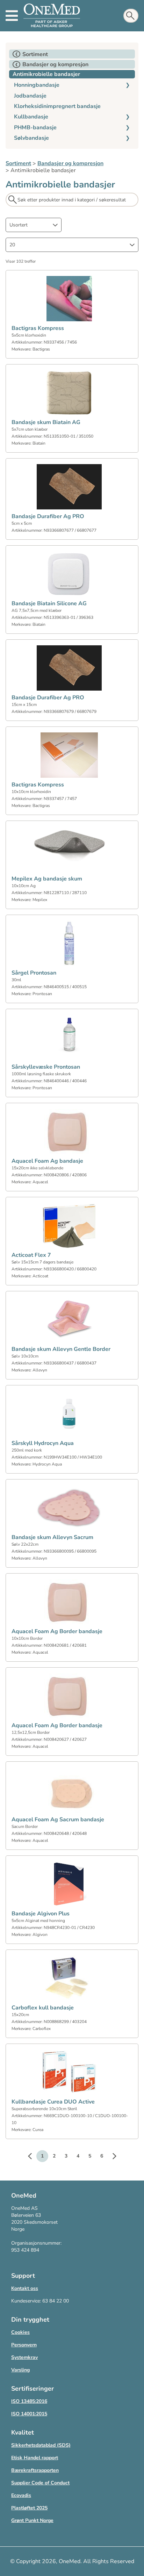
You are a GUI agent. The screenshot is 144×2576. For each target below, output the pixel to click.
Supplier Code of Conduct (40, 2483)
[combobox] (34, 225)
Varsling (20, 2370)
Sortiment (18, 163)
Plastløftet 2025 (29, 2508)
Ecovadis (21, 2495)
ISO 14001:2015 (29, 2414)
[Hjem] (52, 16)
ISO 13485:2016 (29, 2401)
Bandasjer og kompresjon (70, 163)
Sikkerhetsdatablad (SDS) (41, 2445)
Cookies (20, 2332)
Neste (111, 2157)
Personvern (24, 2345)
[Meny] (12, 16)
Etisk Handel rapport (35, 2458)
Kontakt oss (25, 2288)
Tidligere (33, 2157)
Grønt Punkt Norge (32, 2520)
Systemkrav (24, 2357)
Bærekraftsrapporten (35, 2470)
